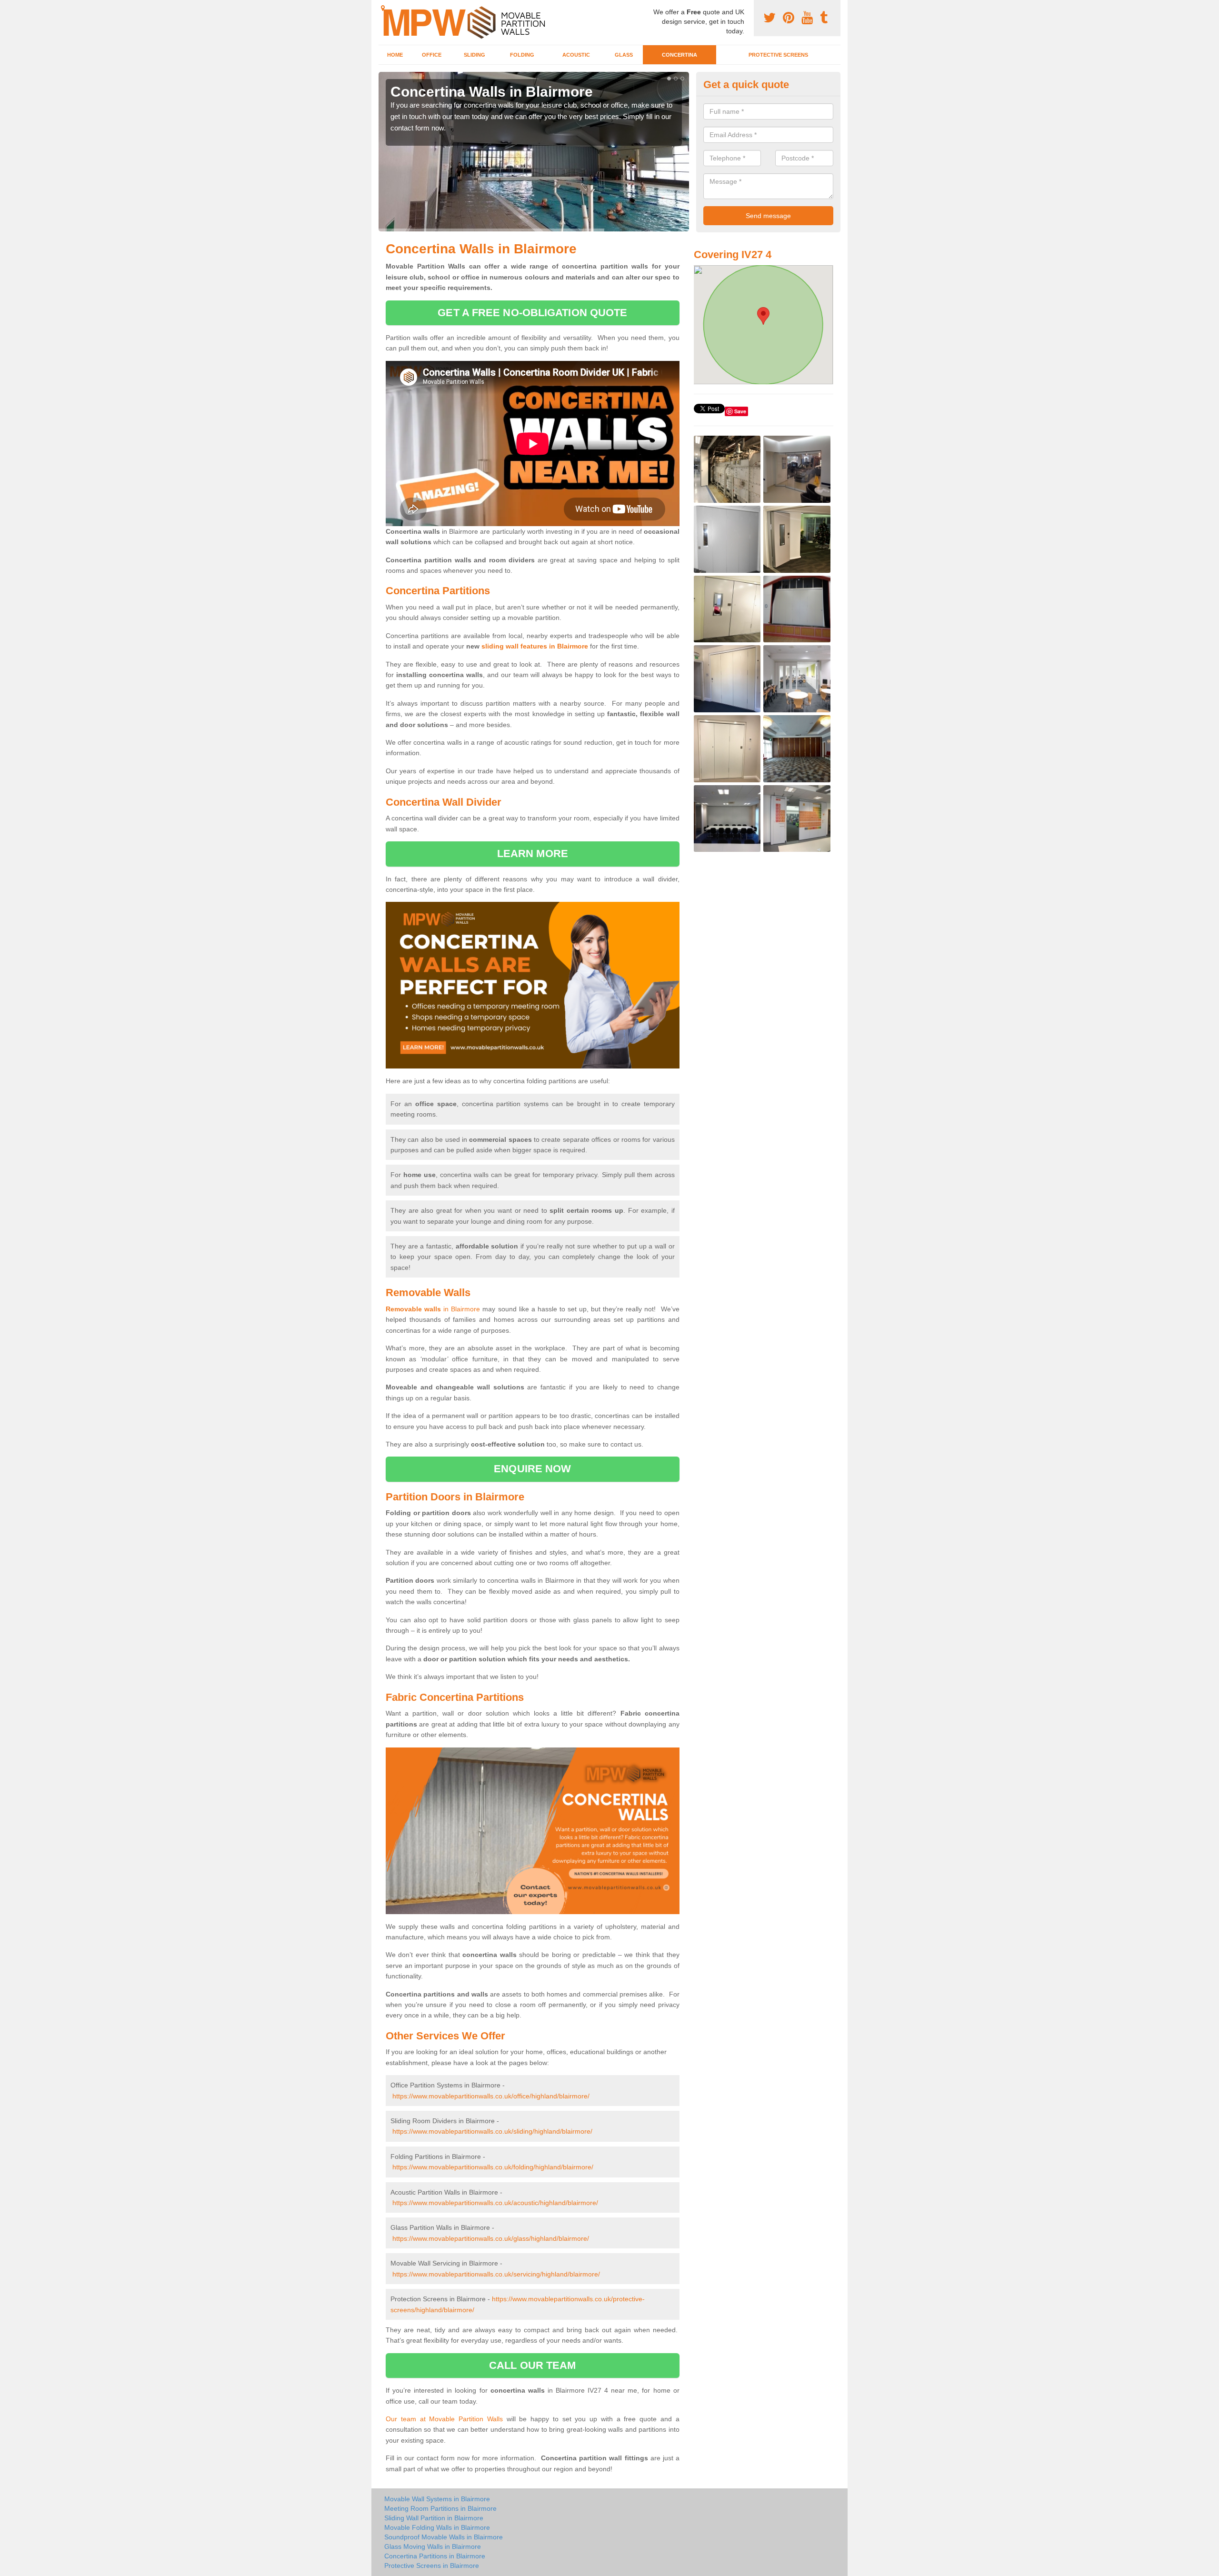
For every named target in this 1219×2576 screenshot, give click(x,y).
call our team (532, 2365)
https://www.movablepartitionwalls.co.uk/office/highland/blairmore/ (491, 2096)
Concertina (679, 55)
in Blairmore (433, 1309)
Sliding (475, 55)
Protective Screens (778, 55)
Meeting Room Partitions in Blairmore (440, 2508)
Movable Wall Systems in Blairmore (437, 2499)
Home (395, 55)
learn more (533, 854)
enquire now (532, 1469)
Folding (522, 55)
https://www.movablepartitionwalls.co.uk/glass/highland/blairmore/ (491, 2238)
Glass (624, 55)
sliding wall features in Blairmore (535, 646)
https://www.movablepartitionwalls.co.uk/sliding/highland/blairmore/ (492, 2131)
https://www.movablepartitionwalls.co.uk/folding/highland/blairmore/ (493, 2167)
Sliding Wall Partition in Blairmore (434, 2518)
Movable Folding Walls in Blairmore (437, 2527)
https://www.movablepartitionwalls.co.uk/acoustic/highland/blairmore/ (495, 2203)
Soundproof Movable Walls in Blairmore (444, 2537)
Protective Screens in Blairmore (432, 2566)
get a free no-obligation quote (532, 313)
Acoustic (576, 55)
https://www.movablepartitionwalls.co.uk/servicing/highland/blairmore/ (496, 2274)
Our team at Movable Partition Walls (444, 2419)
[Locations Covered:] (383, 8)
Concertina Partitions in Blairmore (435, 2556)
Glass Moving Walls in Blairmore (433, 2546)
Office (432, 55)
